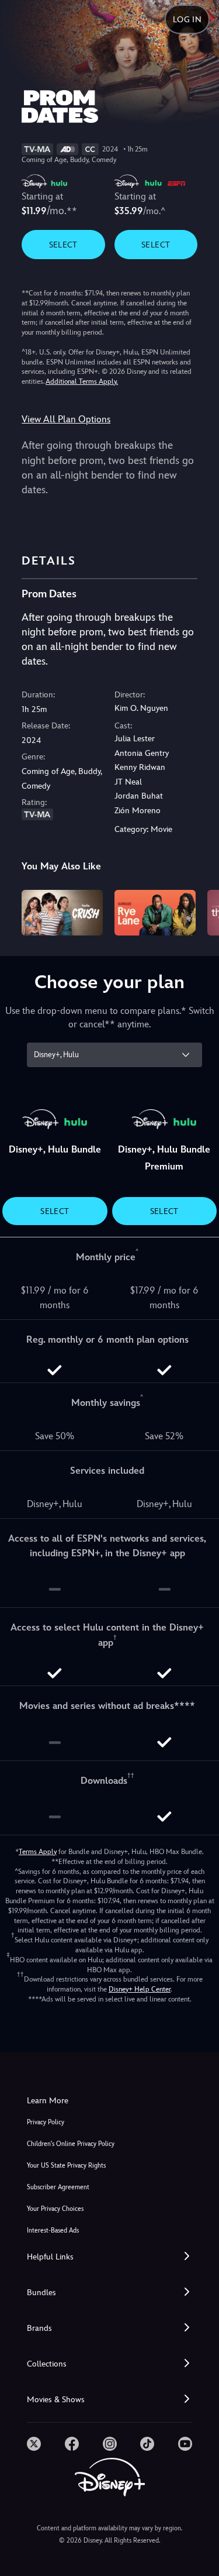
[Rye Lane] (155, 913)
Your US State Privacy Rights (66, 2166)
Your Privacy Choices (55, 2209)
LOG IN (187, 19)
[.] (34, 2444)
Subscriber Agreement (58, 2187)
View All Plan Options (66, 419)
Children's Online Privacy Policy (71, 2144)
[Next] (199, 911)
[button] (109, 2257)
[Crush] (62, 913)
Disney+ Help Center (140, 1989)
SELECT (63, 245)
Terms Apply (38, 1852)
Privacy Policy (46, 2122)
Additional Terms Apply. (82, 381)
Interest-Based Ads (53, 2231)
